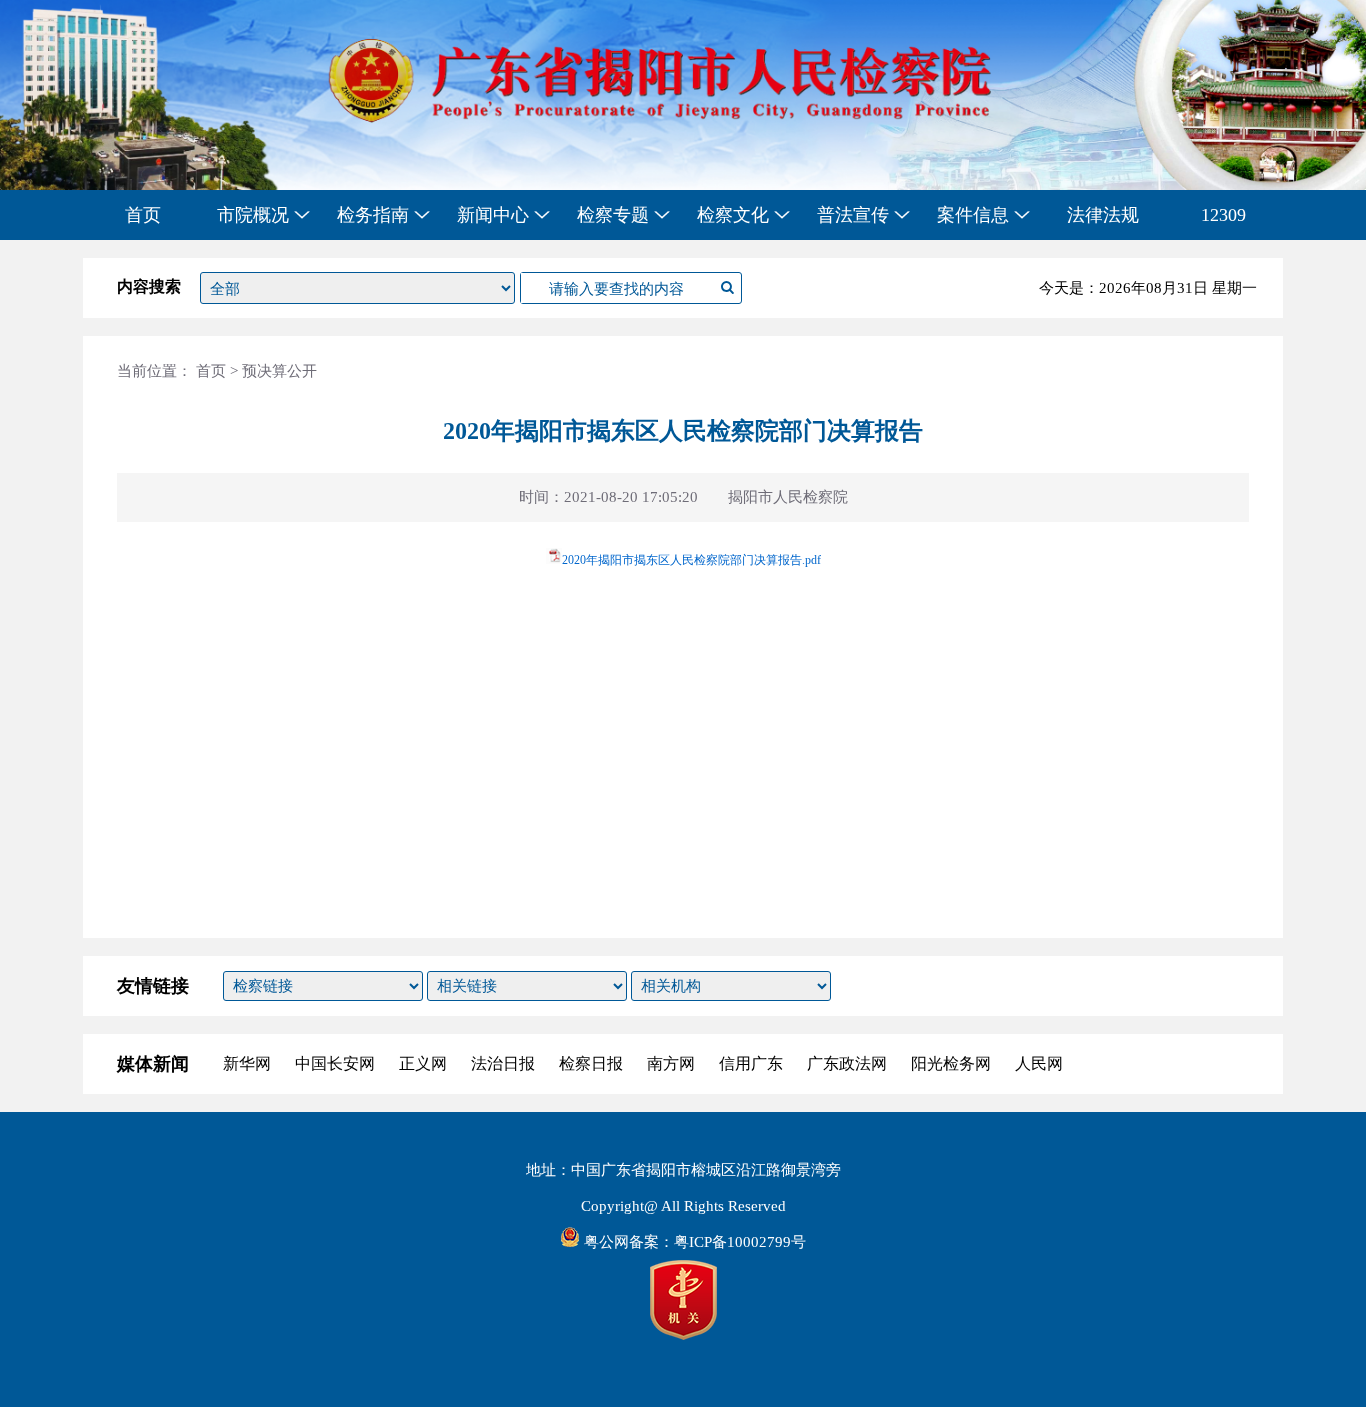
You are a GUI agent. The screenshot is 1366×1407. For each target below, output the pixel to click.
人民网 (1039, 1063)
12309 (1223, 215)
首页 (143, 215)
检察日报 (591, 1063)
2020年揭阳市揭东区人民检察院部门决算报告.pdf (691, 560)
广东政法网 (847, 1063)
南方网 (671, 1063)
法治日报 (503, 1063)
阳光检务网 (951, 1063)
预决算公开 (279, 371)
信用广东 (751, 1063)
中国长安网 (335, 1063)
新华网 (247, 1063)
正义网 (423, 1063)
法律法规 (1103, 215)
